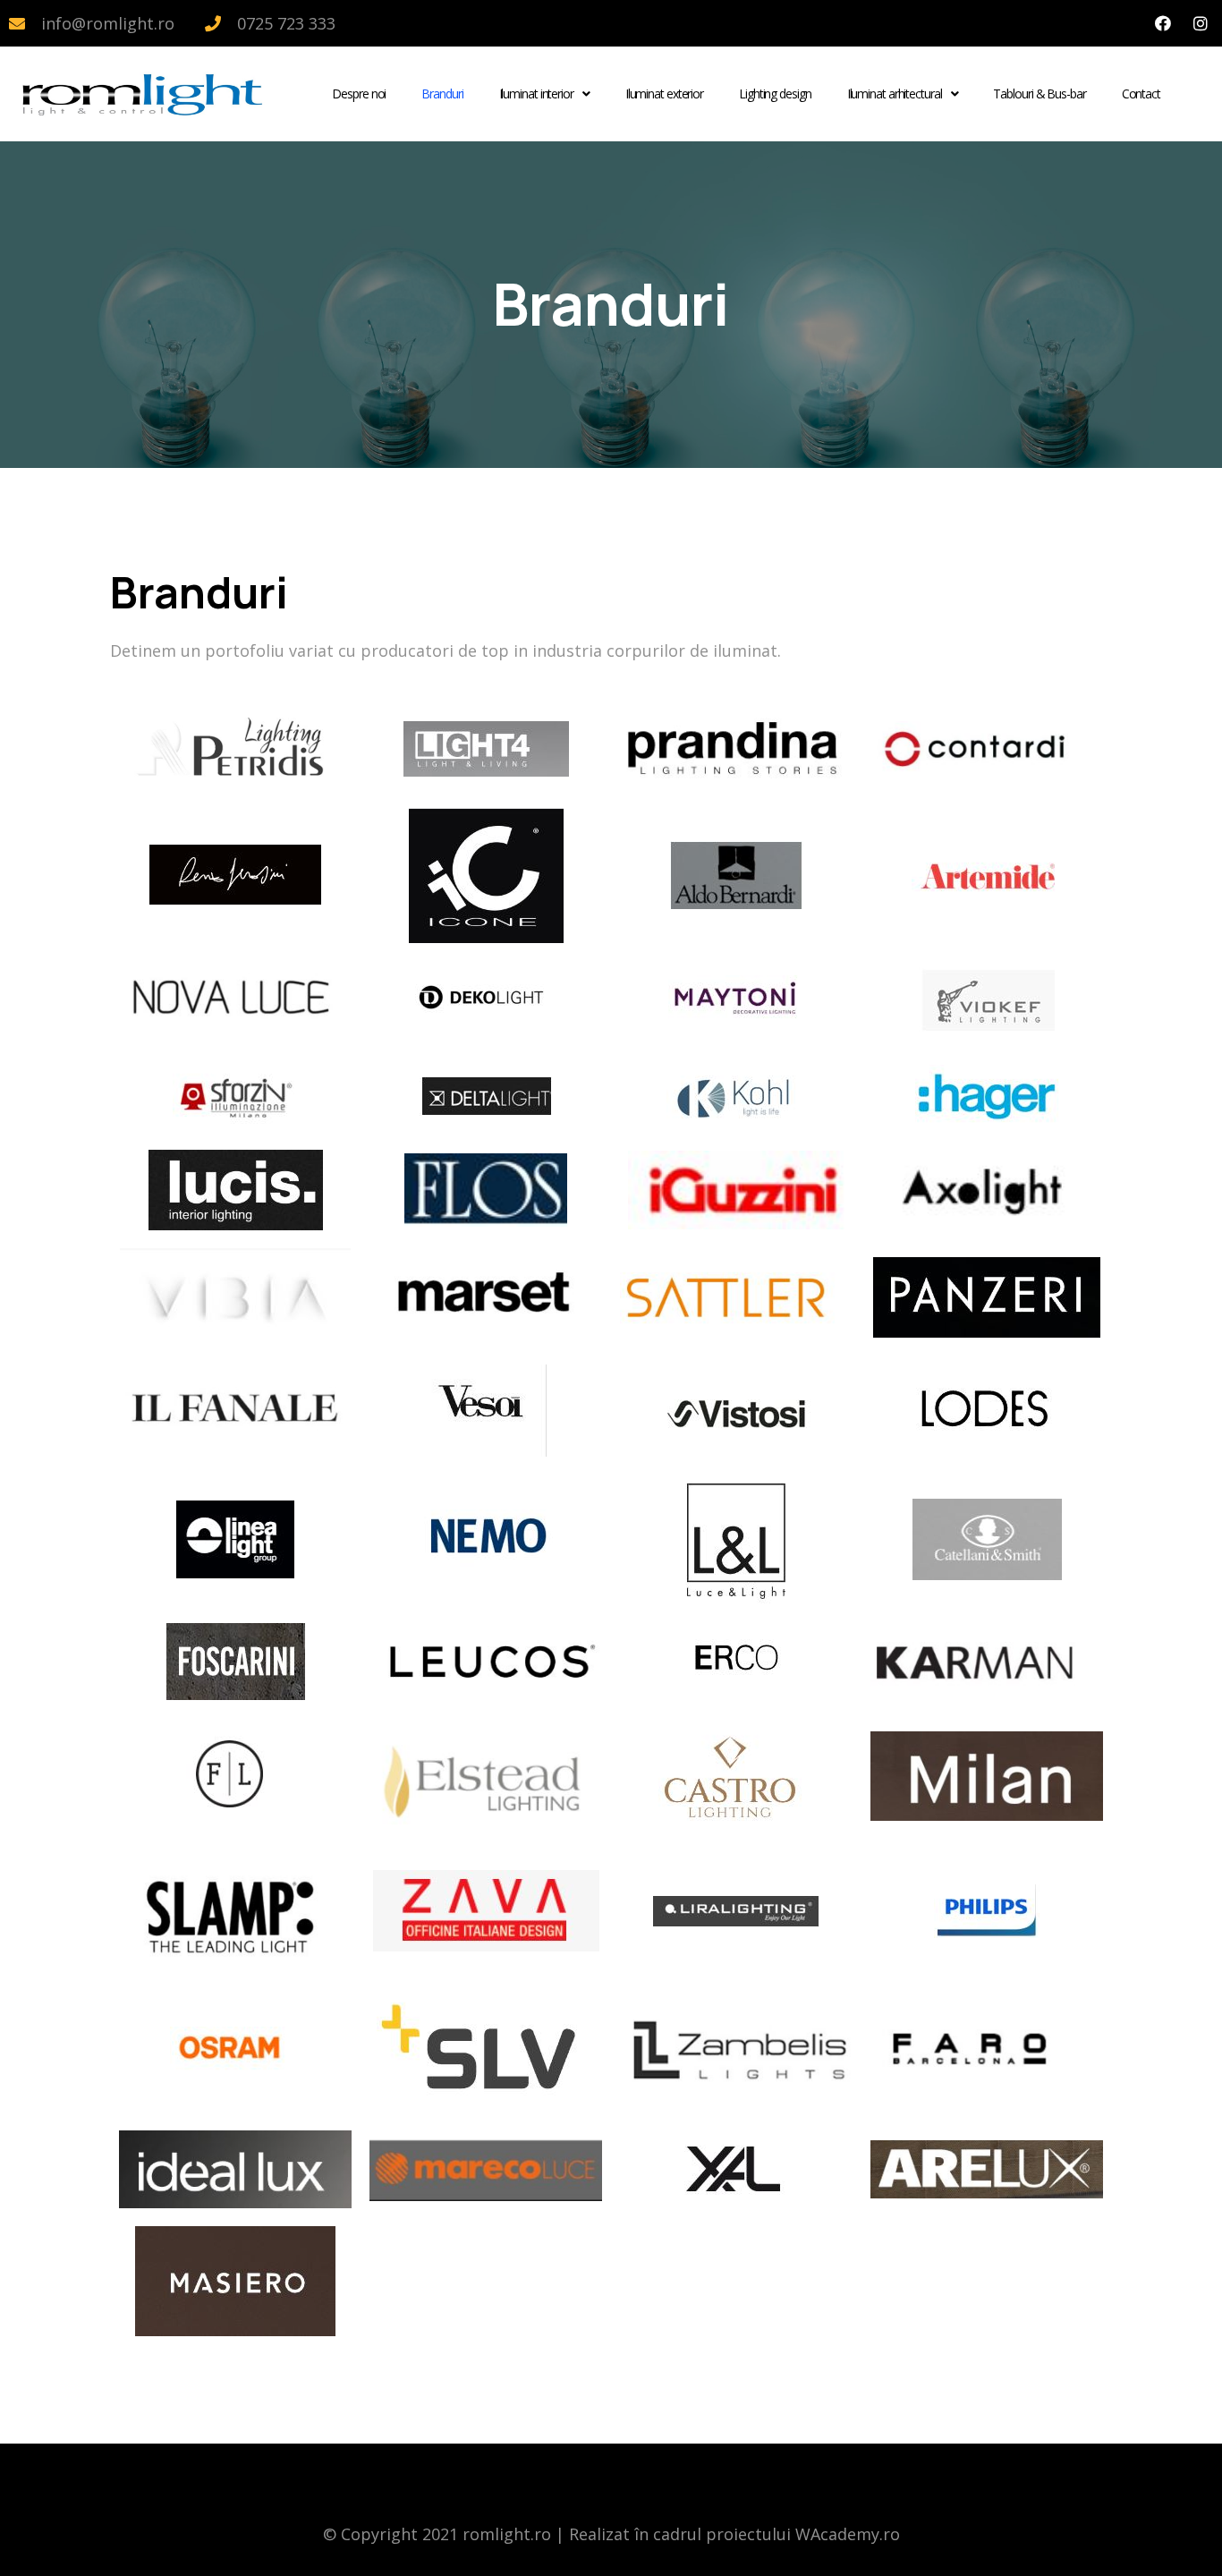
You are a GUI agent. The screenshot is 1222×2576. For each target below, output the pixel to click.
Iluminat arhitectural (895, 94)
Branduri (442, 94)
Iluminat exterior (664, 94)
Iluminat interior (536, 94)
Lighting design (775, 94)
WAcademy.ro (848, 2534)
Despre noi (359, 94)
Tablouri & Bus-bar (1039, 94)
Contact (1141, 94)
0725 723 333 (286, 23)
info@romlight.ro (108, 23)
